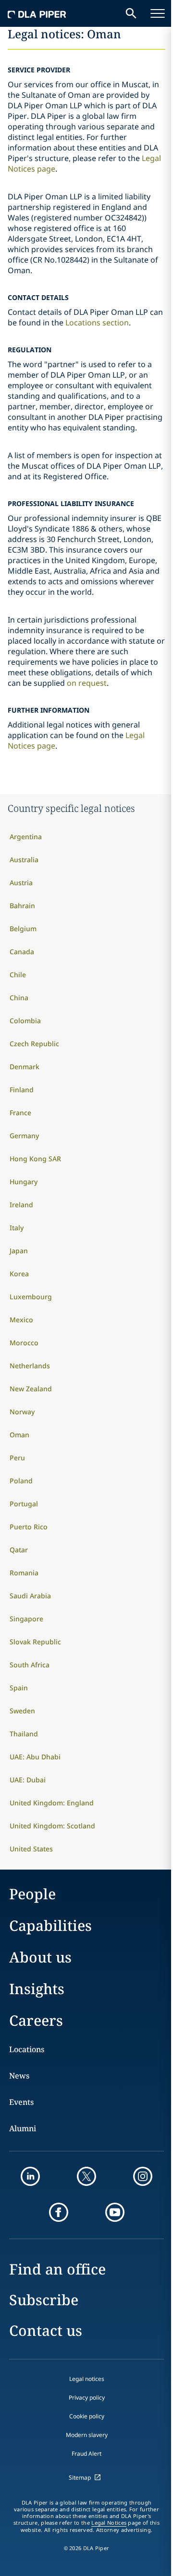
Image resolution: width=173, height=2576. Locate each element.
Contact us (46, 2330)
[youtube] (115, 2212)
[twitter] (86, 2176)
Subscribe (44, 2300)
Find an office (57, 2269)
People (32, 1894)
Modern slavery (87, 2435)
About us (40, 1957)
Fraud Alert (86, 2454)
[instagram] (143, 2176)
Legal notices (87, 2379)
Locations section (97, 323)
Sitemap (80, 2478)
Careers (36, 2020)
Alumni (23, 2128)
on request (87, 683)
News (19, 2076)
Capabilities (50, 1925)
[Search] (131, 13)
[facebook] (59, 2212)
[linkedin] (30, 2176)
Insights (37, 1989)
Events (21, 2102)
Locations (27, 2049)
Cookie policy (87, 2416)
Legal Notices (109, 2523)
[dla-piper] (37, 13)
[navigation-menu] (158, 13)
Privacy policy (87, 2397)
